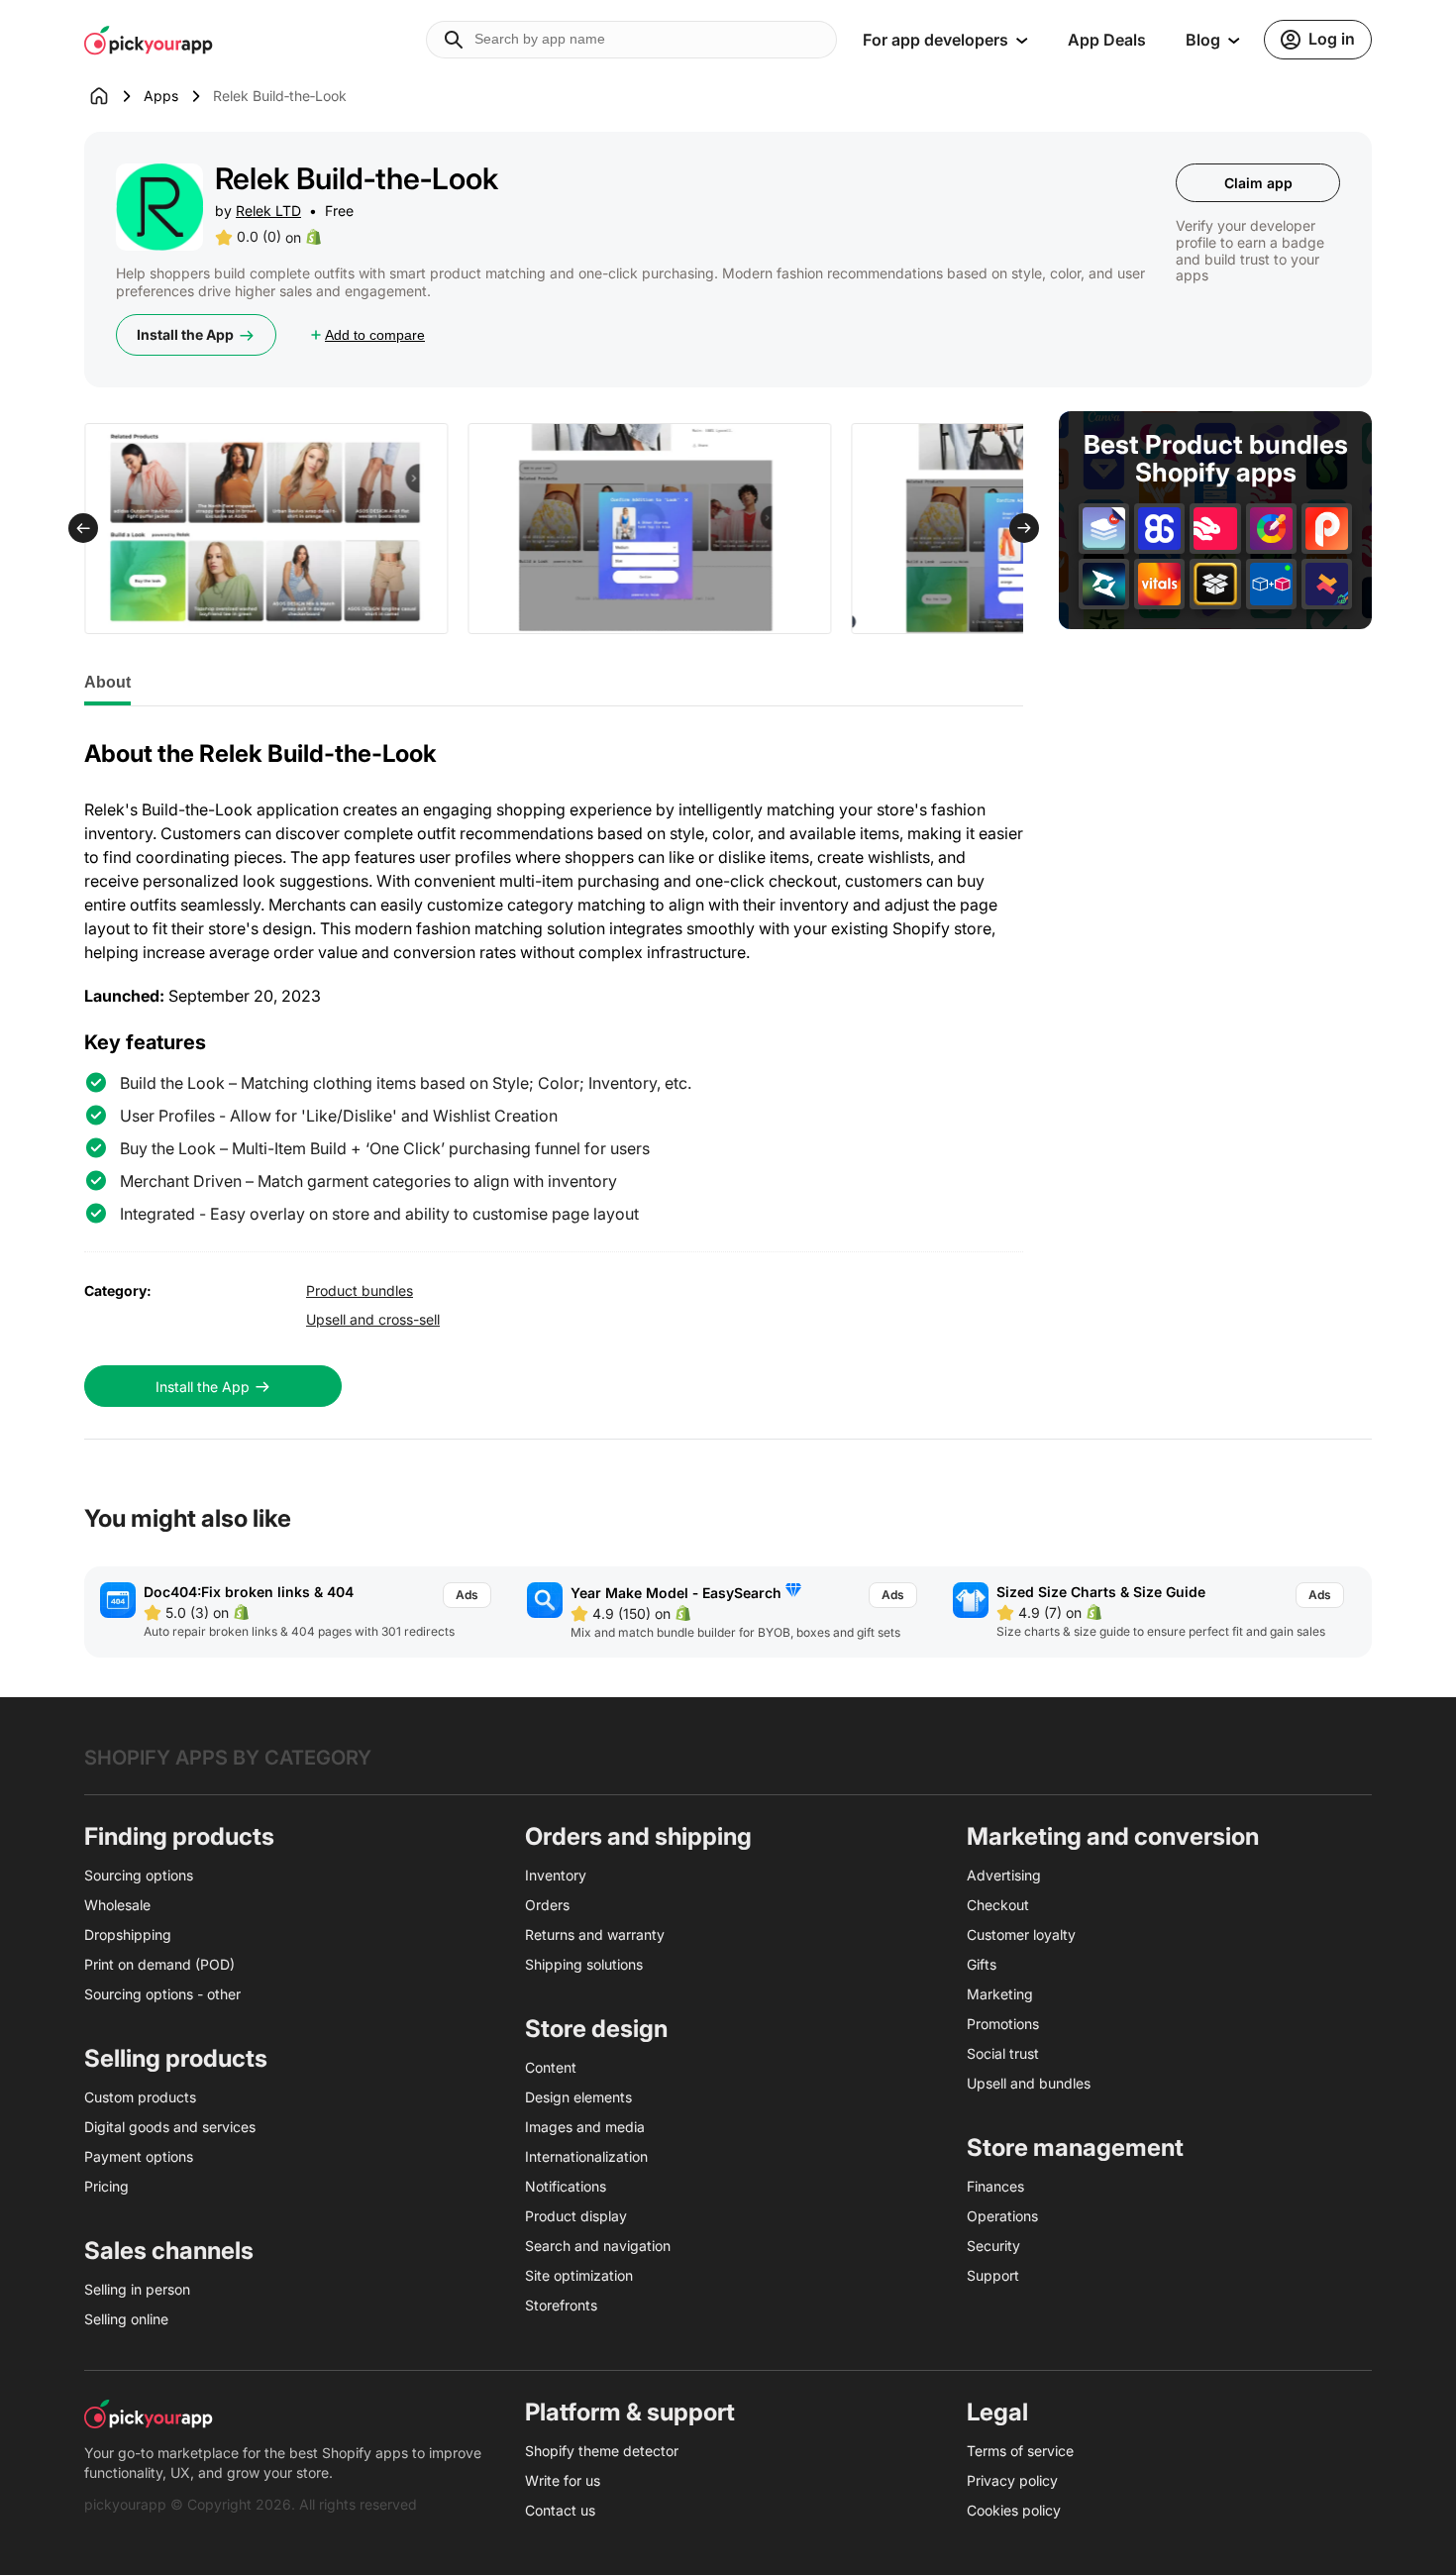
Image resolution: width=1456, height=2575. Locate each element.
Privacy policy (1012, 2480)
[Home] (114, 96)
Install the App (185, 334)
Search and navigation (598, 2246)
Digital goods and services (170, 2127)
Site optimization (579, 2275)
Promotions (1003, 2024)
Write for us (563, 2480)
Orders (547, 1905)
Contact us (560, 2510)
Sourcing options (139, 1875)
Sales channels (169, 2251)
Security (993, 2246)
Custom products (140, 2097)
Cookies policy (1014, 2510)
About (107, 682)
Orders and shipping (638, 1836)
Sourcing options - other (162, 1994)
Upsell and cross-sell (373, 1319)
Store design (596, 2029)
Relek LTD (268, 211)
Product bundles (360, 1290)
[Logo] (149, 40)
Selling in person (137, 2289)
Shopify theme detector (602, 2451)
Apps (161, 96)
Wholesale (117, 1905)
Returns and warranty (595, 1934)
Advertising (1004, 1875)
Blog (1203, 40)
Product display (576, 2216)
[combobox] (631, 40)
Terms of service (1020, 2451)
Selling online (126, 2319)
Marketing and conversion (1113, 1836)
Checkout (998, 1905)
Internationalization (586, 2156)
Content (551, 2067)
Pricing (106, 2186)
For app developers (936, 40)
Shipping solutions (584, 1964)
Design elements (578, 2097)
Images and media (585, 2127)
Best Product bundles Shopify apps (1216, 459)
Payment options (139, 2156)
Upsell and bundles (1029, 2083)
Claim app (1258, 183)
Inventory (556, 1875)
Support (993, 2275)
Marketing (1000, 1994)
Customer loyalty (1021, 1934)
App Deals (1107, 40)
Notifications (566, 2186)
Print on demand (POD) (159, 1964)
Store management (1075, 2147)
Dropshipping (128, 1934)
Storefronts (561, 2305)
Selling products (176, 2058)
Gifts (982, 1964)
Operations (1002, 2216)
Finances (995, 2186)
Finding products (179, 1836)
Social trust (1003, 2053)
